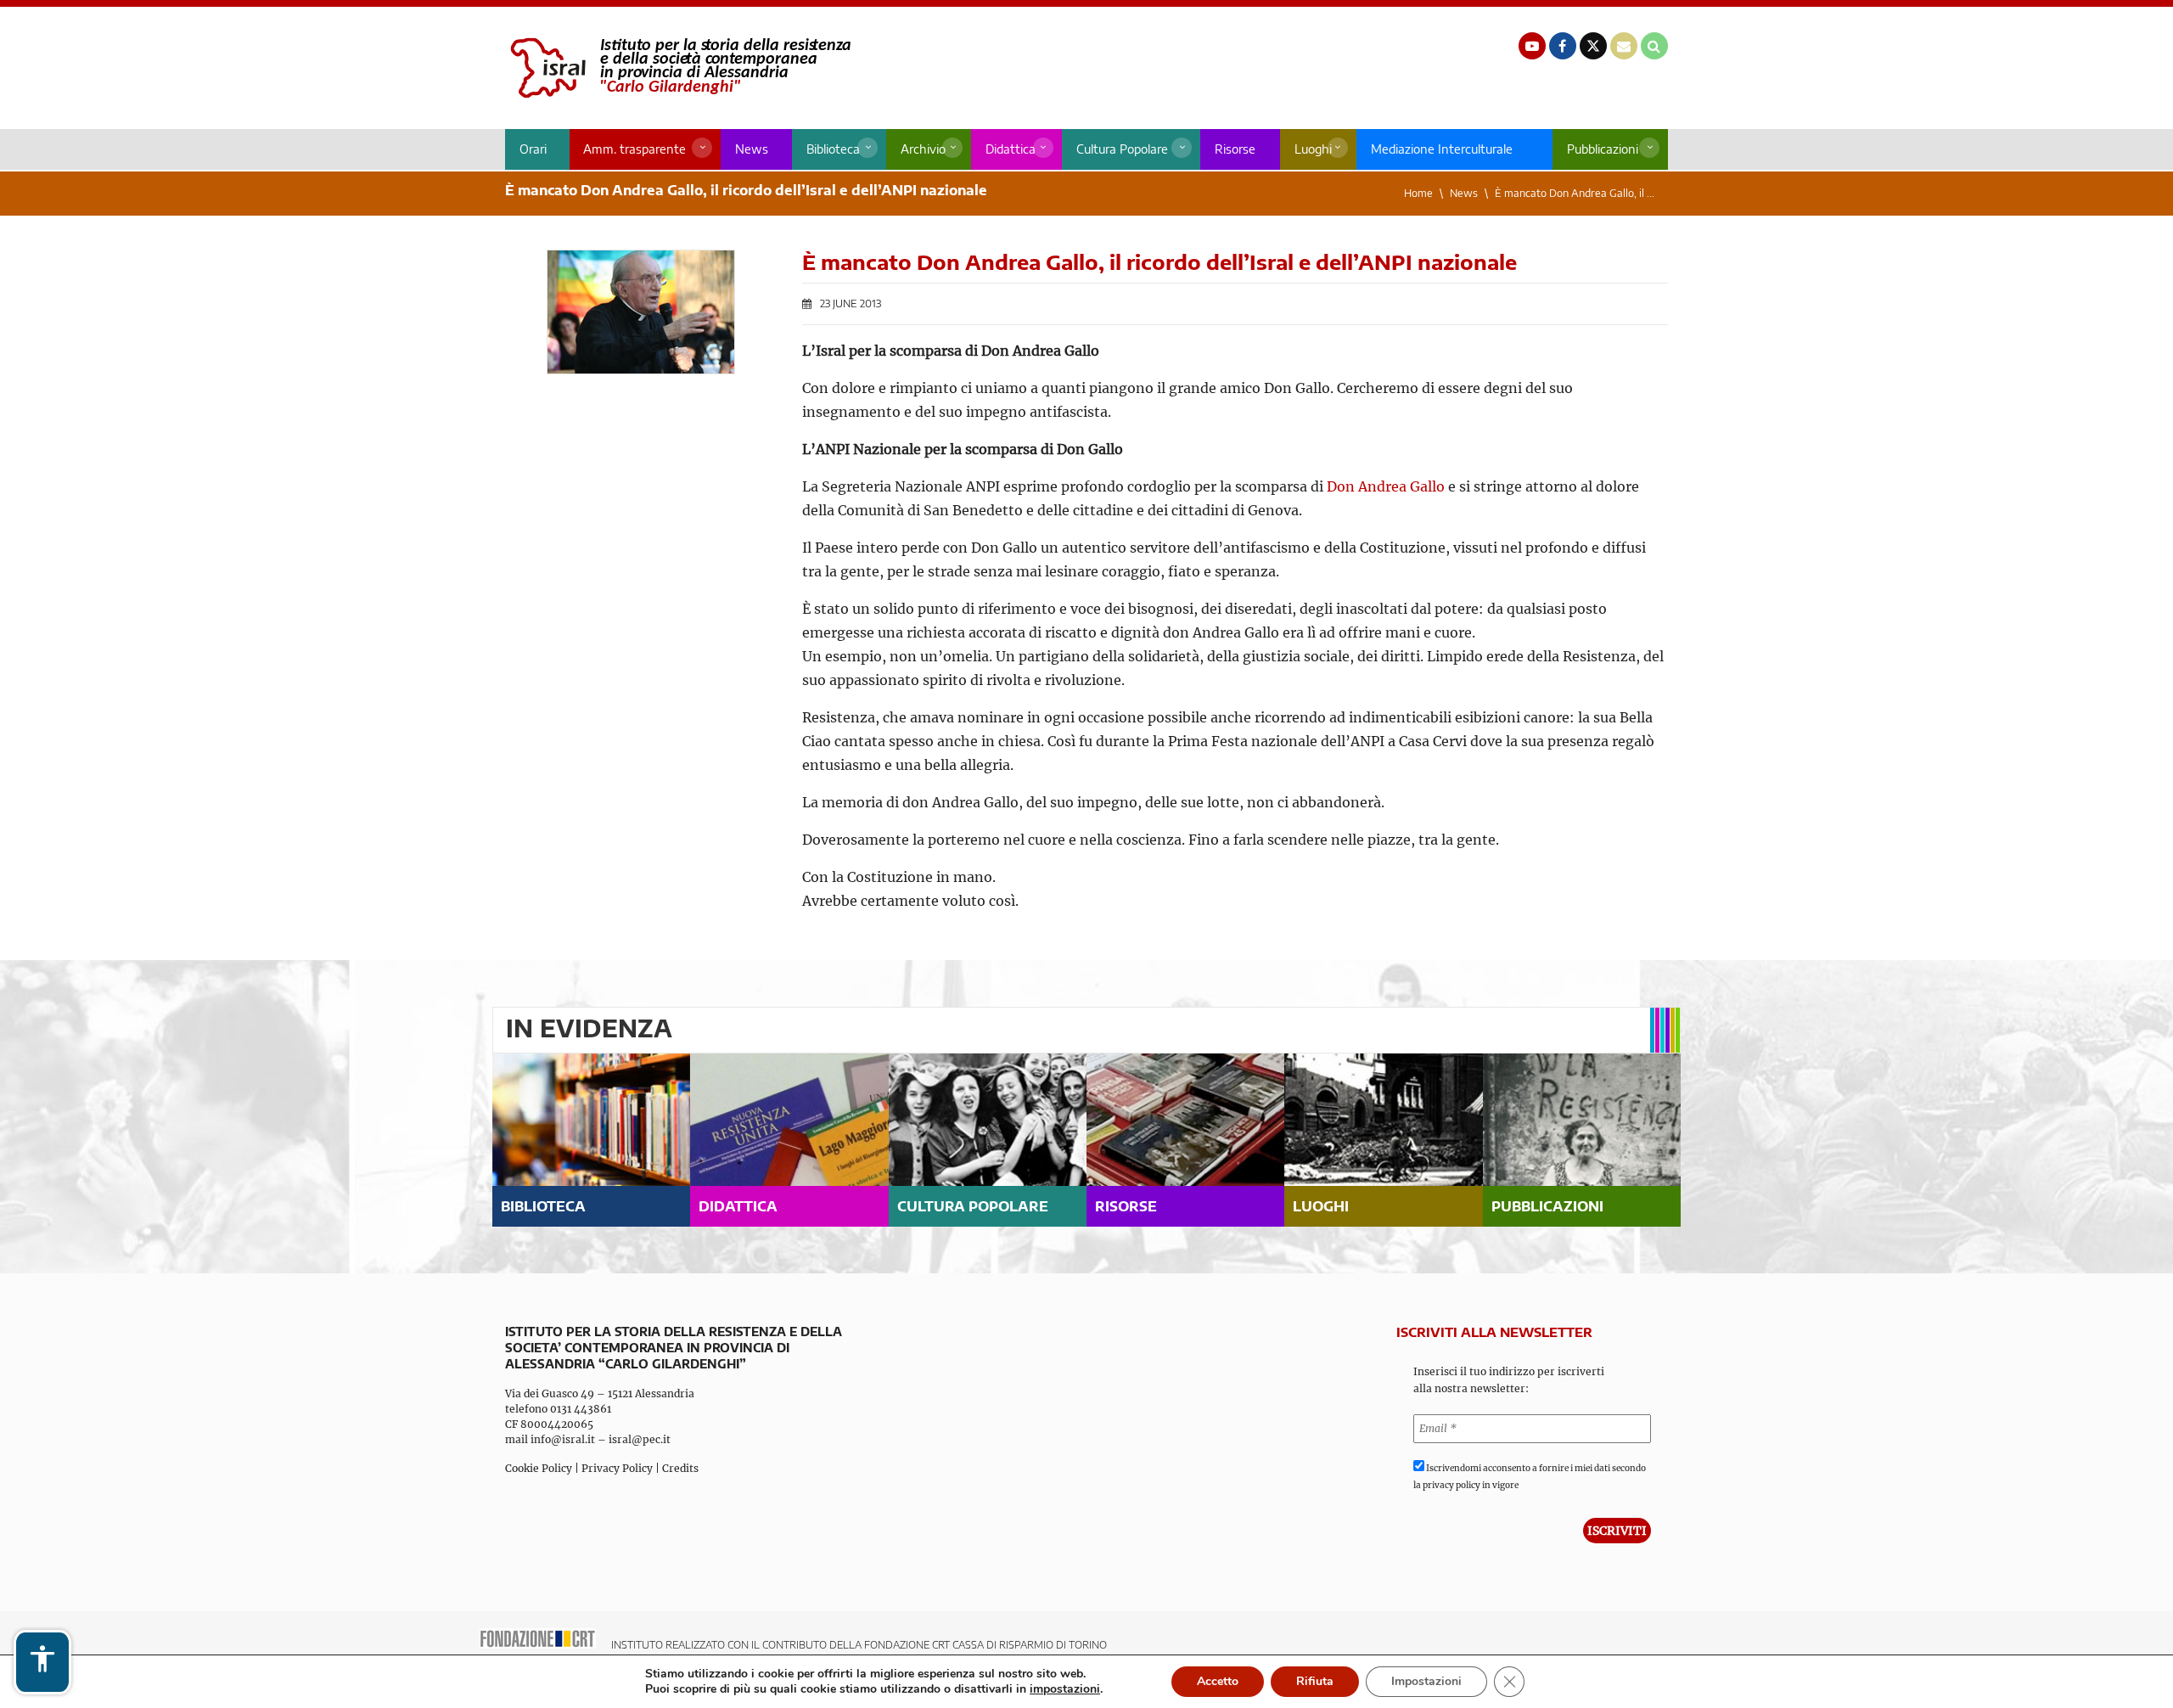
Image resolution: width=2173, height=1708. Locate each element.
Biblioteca (833, 149)
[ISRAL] (678, 68)
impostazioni (1065, 1689)
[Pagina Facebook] (1563, 46)
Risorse (1235, 149)
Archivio (923, 149)
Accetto (1218, 1681)
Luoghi (1313, 149)
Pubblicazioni (1603, 149)
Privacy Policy (617, 1468)
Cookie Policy (539, 1468)
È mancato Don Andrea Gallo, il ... (1575, 193)
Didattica (1011, 149)
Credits (680, 1468)
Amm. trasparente (634, 149)
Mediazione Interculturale (1442, 149)
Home (1418, 193)
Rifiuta (1315, 1681)
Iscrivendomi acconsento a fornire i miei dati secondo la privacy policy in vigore (1530, 1477)
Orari (533, 149)
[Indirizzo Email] (1624, 46)
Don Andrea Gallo (1386, 486)
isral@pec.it (640, 1439)
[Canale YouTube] (1532, 46)
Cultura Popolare (1122, 149)
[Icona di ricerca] (1654, 46)
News (752, 149)
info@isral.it (563, 1439)
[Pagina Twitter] (1593, 46)
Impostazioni (1426, 1681)
